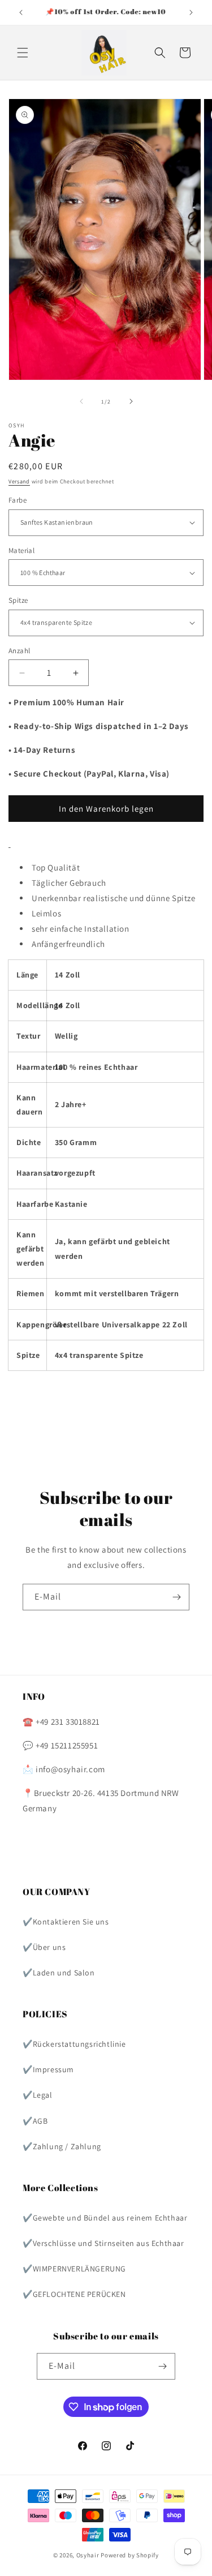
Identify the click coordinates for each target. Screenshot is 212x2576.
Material (21, 550)
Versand (19, 481)
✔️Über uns (44, 1947)
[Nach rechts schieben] (131, 401)
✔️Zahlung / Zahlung (62, 2146)
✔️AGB (35, 2121)
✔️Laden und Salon (59, 1973)
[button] (23, 53)
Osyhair (88, 2555)
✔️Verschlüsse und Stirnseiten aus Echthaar (103, 2243)
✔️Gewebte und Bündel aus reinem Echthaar (105, 2218)
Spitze (18, 600)
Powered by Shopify (130, 2555)
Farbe (18, 500)
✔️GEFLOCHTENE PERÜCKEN (74, 2294)
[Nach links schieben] (81, 401)
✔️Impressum (48, 2069)
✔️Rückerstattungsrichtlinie (74, 2044)
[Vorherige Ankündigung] (21, 12)
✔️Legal (38, 2095)
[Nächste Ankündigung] (191, 12)
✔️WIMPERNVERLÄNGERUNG (74, 2269)
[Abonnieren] (176, 1597)
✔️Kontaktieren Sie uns (66, 1922)
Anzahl (19, 651)
